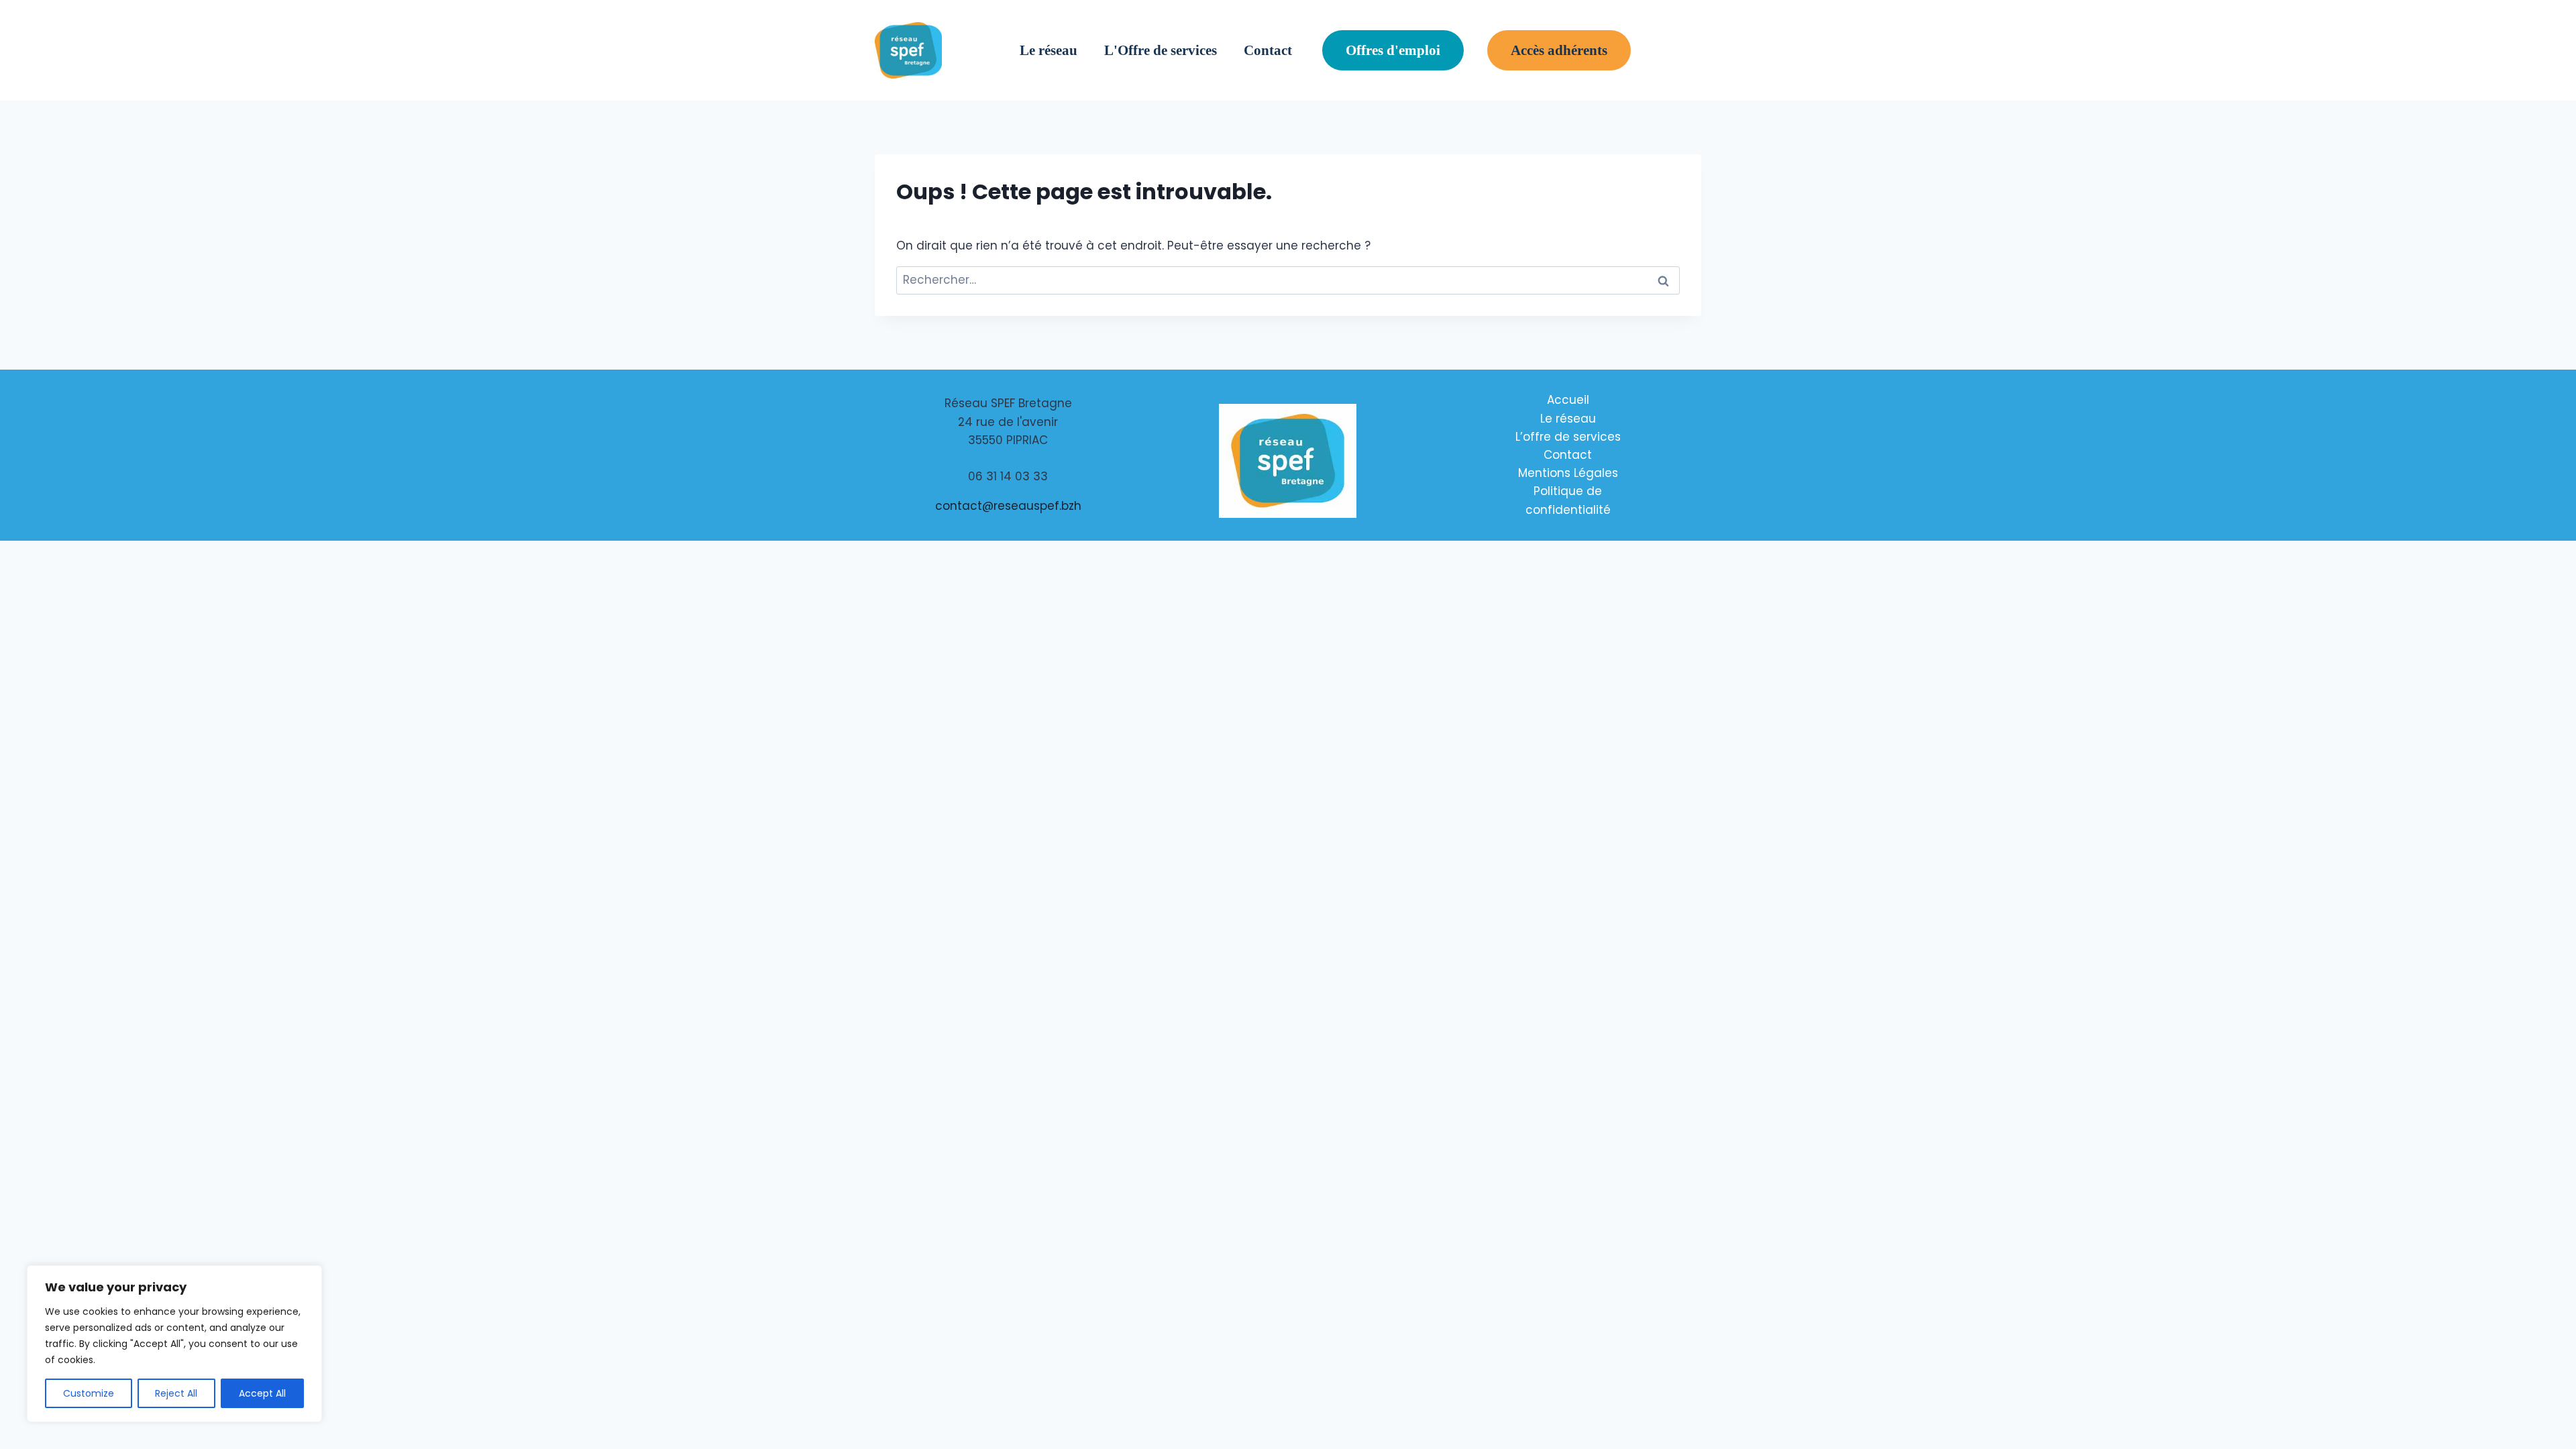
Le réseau (1049, 50)
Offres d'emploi (1393, 50)
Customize (89, 1393)
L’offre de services (1568, 437)
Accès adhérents (1559, 50)
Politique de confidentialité (1568, 500)
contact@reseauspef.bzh (1008, 506)
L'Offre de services (1161, 50)
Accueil (1568, 400)
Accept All (262, 1393)
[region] (174, 1344)
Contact (1268, 50)
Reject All (176, 1393)
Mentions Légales (1568, 473)
